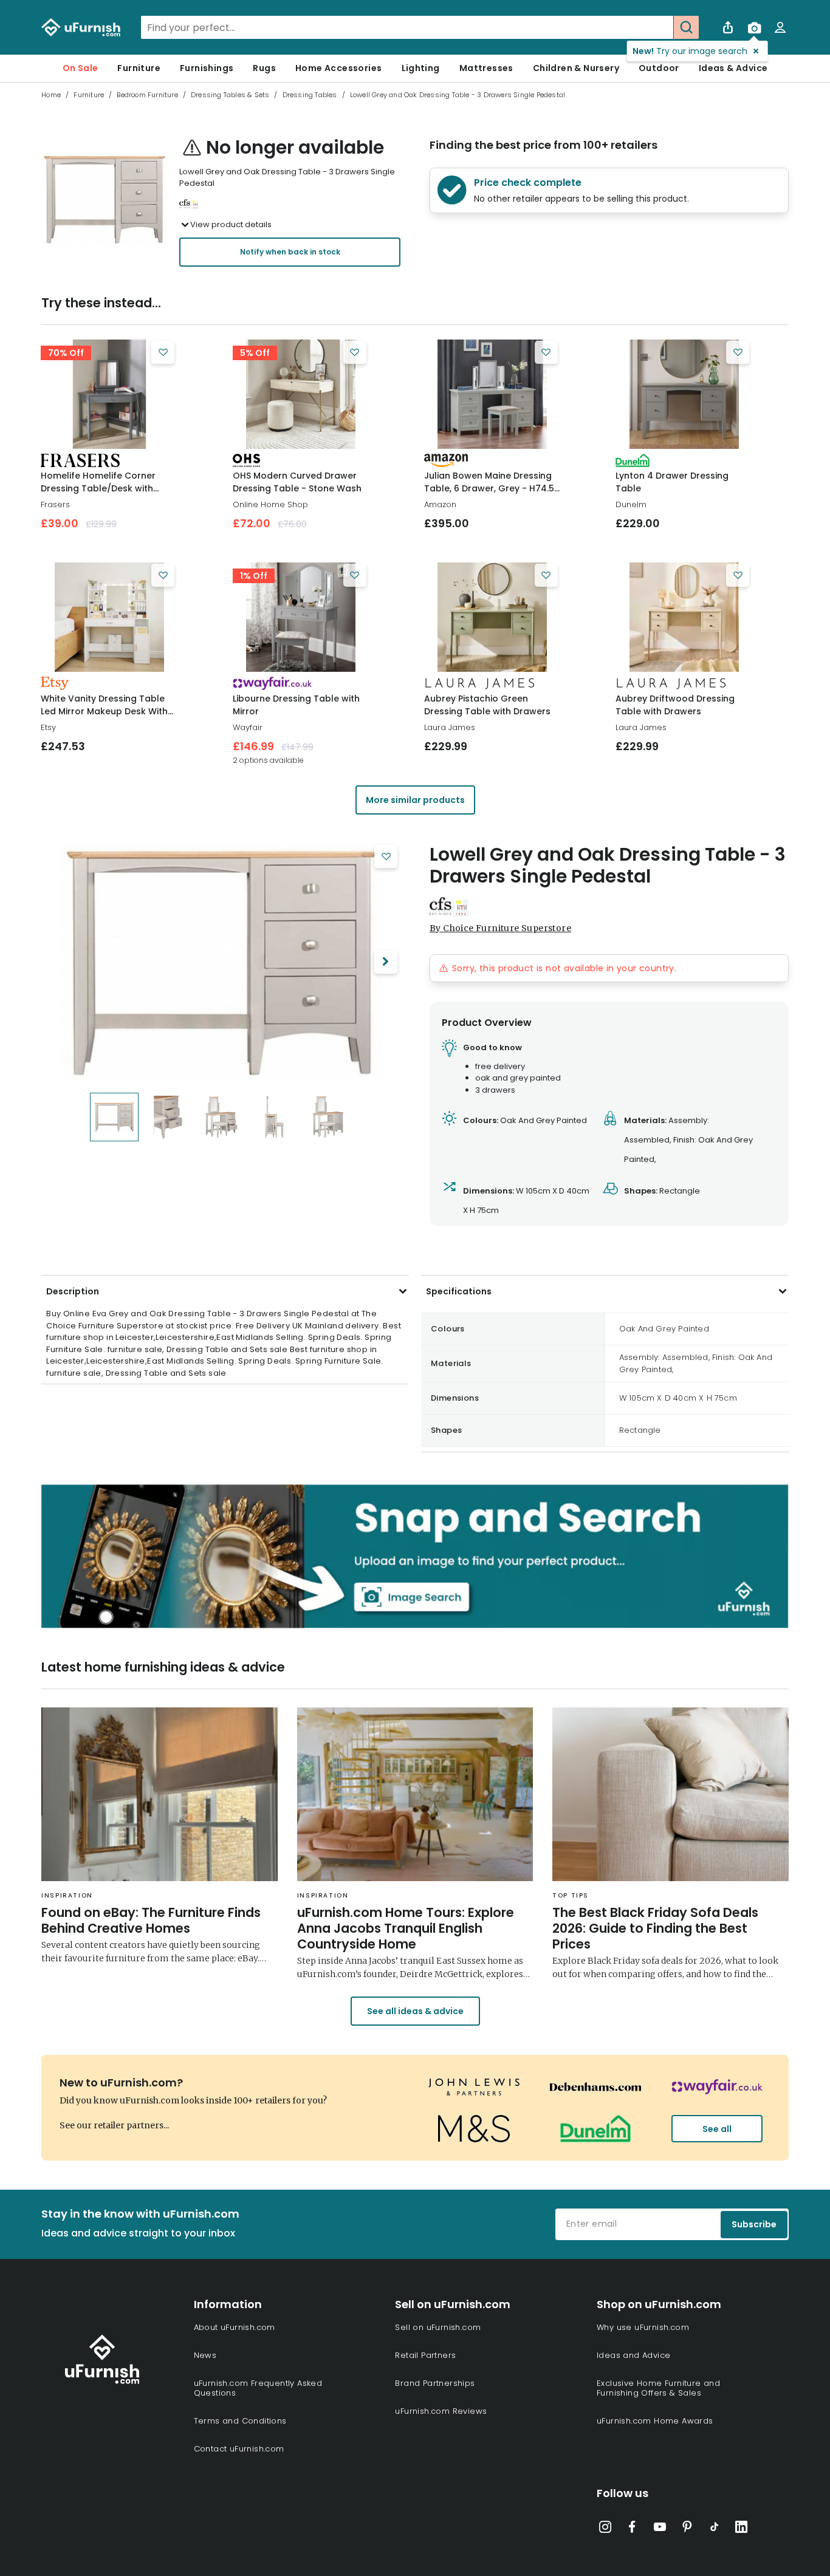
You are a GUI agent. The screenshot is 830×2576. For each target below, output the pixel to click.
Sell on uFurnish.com (438, 2327)
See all (717, 2129)
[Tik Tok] (715, 2529)
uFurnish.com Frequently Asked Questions (258, 2388)
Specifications (459, 1291)
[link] (109, 394)
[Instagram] (605, 2529)
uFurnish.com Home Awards (655, 2421)
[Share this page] (728, 27)
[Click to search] (686, 27)
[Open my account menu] (780, 27)
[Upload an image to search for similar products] (754, 27)
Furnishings (207, 68)
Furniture (139, 68)
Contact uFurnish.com (239, 2449)
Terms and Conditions (240, 2421)
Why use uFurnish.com (643, 2327)
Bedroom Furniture (147, 95)
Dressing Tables (310, 95)
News (205, 2355)
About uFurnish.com (235, 2327)
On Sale (81, 68)
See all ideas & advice (415, 2011)
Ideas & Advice (733, 68)
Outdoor (659, 68)
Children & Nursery (576, 68)
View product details (231, 224)
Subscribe (754, 2224)
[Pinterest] (687, 2529)
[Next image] (386, 962)
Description (73, 1291)
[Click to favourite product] (163, 352)
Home (51, 95)
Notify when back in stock (290, 252)
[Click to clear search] (660, 27)
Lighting (421, 68)
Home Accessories (338, 68)
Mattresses (486, 68)
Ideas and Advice (633, 2355)
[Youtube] (660, 2529)
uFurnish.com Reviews (441, 2411)
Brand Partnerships (435, 2383)
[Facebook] (633, 2529)
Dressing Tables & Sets (230, 95)
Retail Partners (425, 2355)
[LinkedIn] (741, 2529)
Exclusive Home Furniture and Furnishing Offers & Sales (658, 2388)
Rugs (264, 68)
